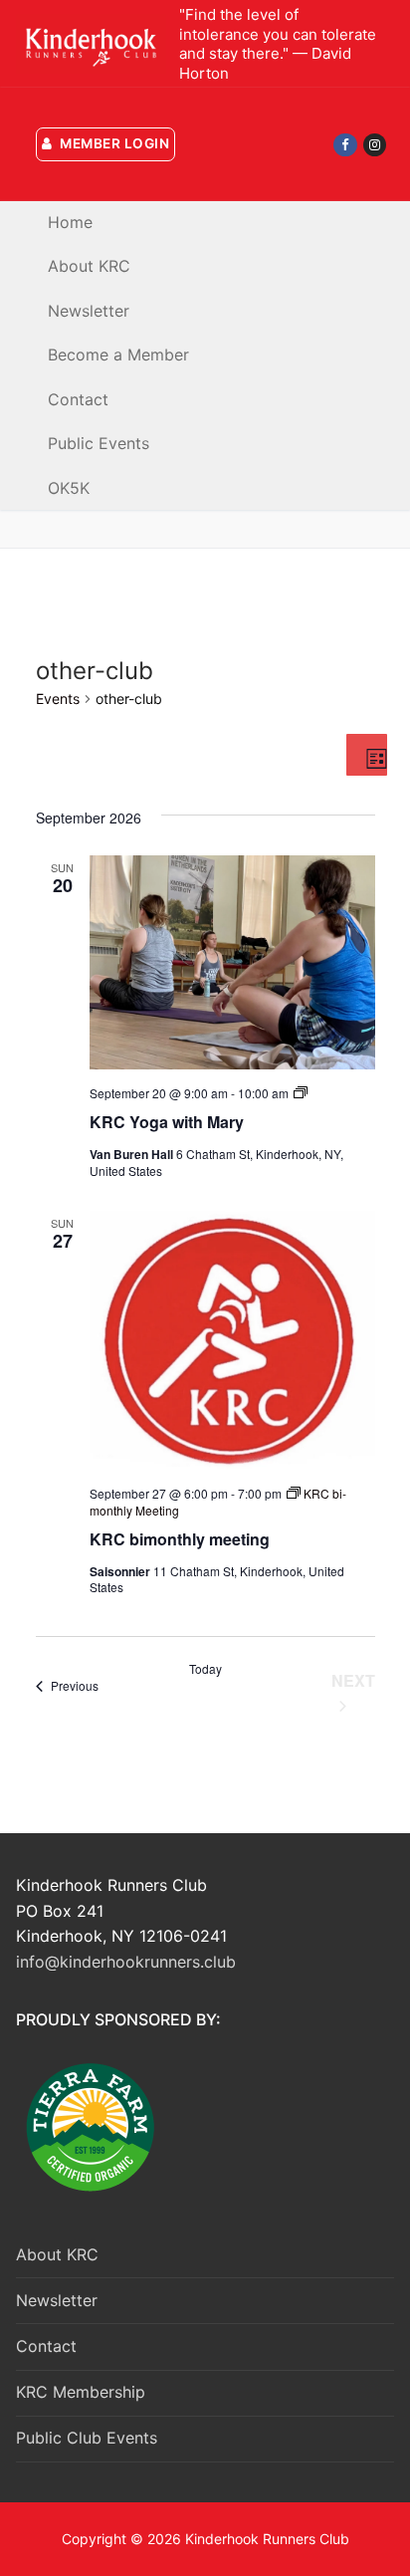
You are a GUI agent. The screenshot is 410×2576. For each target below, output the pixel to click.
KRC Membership (81, 2392)
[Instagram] (375, 145)
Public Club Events (87, 2438)
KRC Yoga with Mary (167, 1122)
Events (58, 699)
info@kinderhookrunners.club (126, 1962)
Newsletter (57, 2300)
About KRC (57, 2254)
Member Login (113, 143)
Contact (46, 2346)
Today (205, 1669)
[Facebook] (345, 145)
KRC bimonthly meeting (180, 1539)
